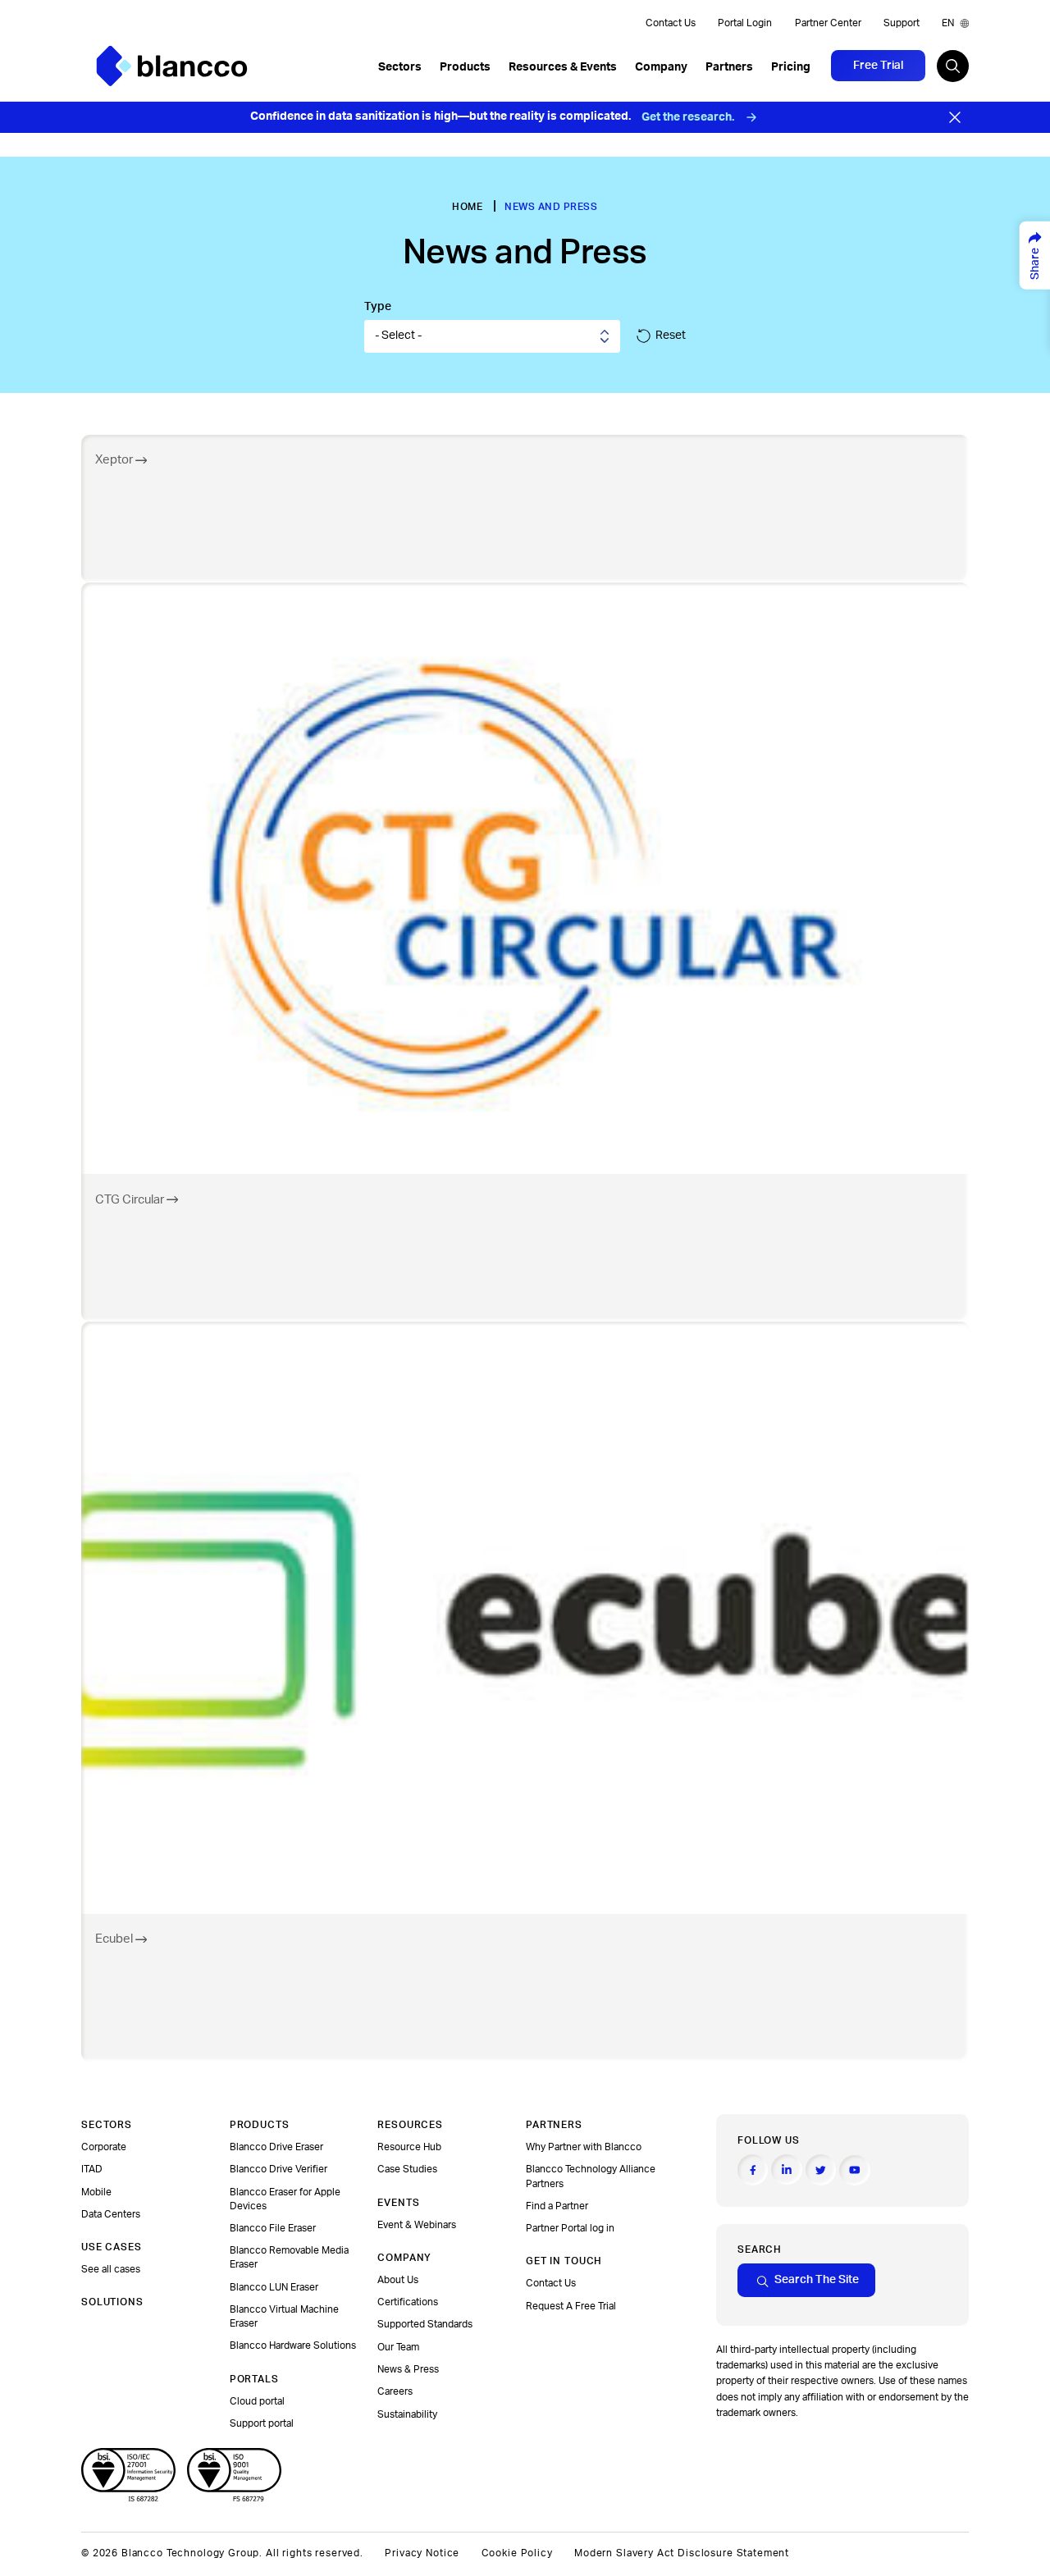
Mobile (96, 2192)
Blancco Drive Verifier (278, 2169)
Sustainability (407, 2414)
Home (467, 207)
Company (661, 67)
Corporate (104, 2147)
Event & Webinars (417, 2225)
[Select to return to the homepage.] (172, 66)
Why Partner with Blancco (584, 2147)
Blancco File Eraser (273, 2228)
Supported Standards (425, 2324)
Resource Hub (409, 2147)
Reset (671, 336)
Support (902, 23)
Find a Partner (557, 2206)
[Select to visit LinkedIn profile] (786, 2170)
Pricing (791, 67)
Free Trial (878, 66)
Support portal (262, 2423)
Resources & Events (563, 67)
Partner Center (828, 23)
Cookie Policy (517, 2553)
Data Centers (111, 2214)
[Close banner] (955, 117)
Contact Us (671, 23)
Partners (729, 67)
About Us (398, 2280)
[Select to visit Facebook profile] (753, 2170)
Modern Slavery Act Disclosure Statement (682, 2553)
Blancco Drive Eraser (276, 2147)
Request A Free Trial (571, 2306)
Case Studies (407, 2169)
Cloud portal (257, 2401)
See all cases (111, 2269)
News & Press (408, 2369)
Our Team (398, 2347)
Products (465, 67)
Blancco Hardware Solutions (293, 2345)
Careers (395, 2391)
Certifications (408, 2302)
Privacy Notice (422, 2553)
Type (378, 307)
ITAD (92, 2169)
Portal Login (745, 23)
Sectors (400, 67)
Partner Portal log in (570, 2228)
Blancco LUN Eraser (274, 2287)
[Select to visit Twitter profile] (821, 2170)
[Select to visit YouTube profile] (854, 2170)
